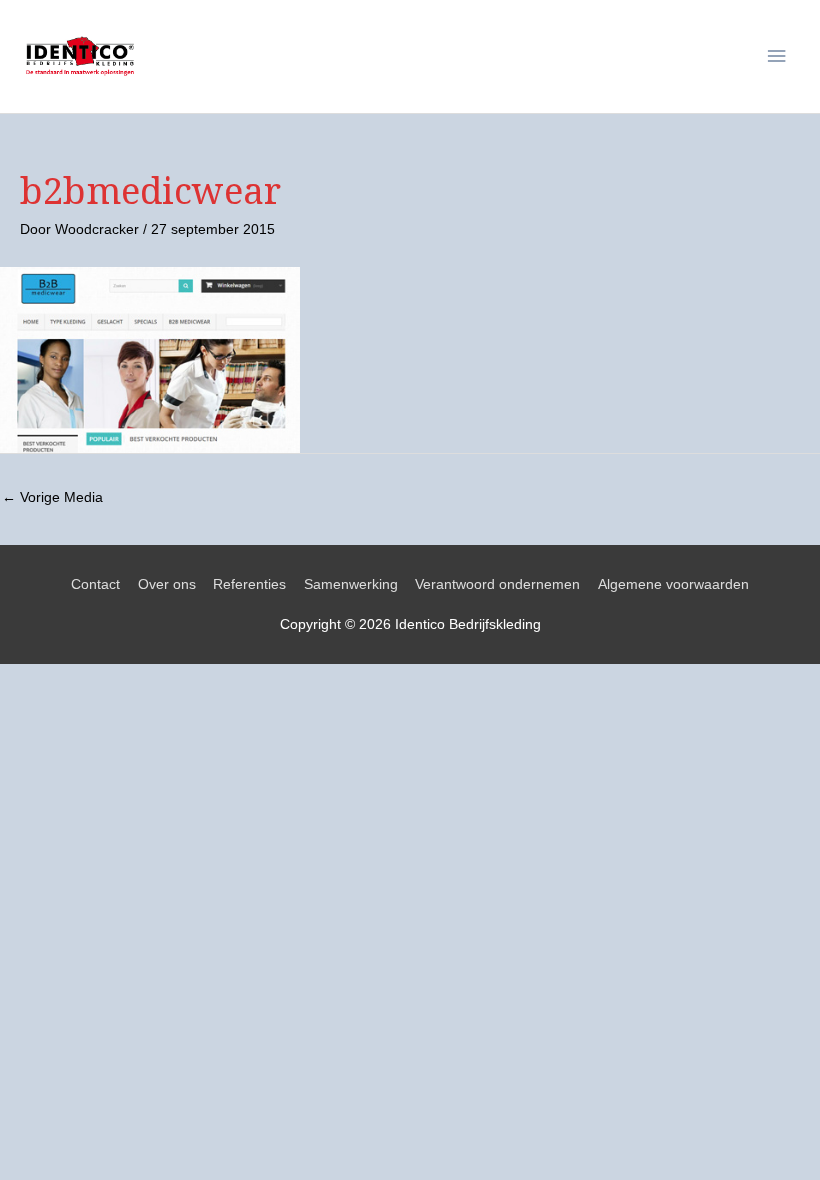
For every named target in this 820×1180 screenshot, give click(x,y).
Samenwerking (351, 584)
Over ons (167, 584)
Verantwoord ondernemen (497, 584)
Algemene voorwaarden (673, 584)
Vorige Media (52, 497)
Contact (95, 584)
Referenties (249, 584)
